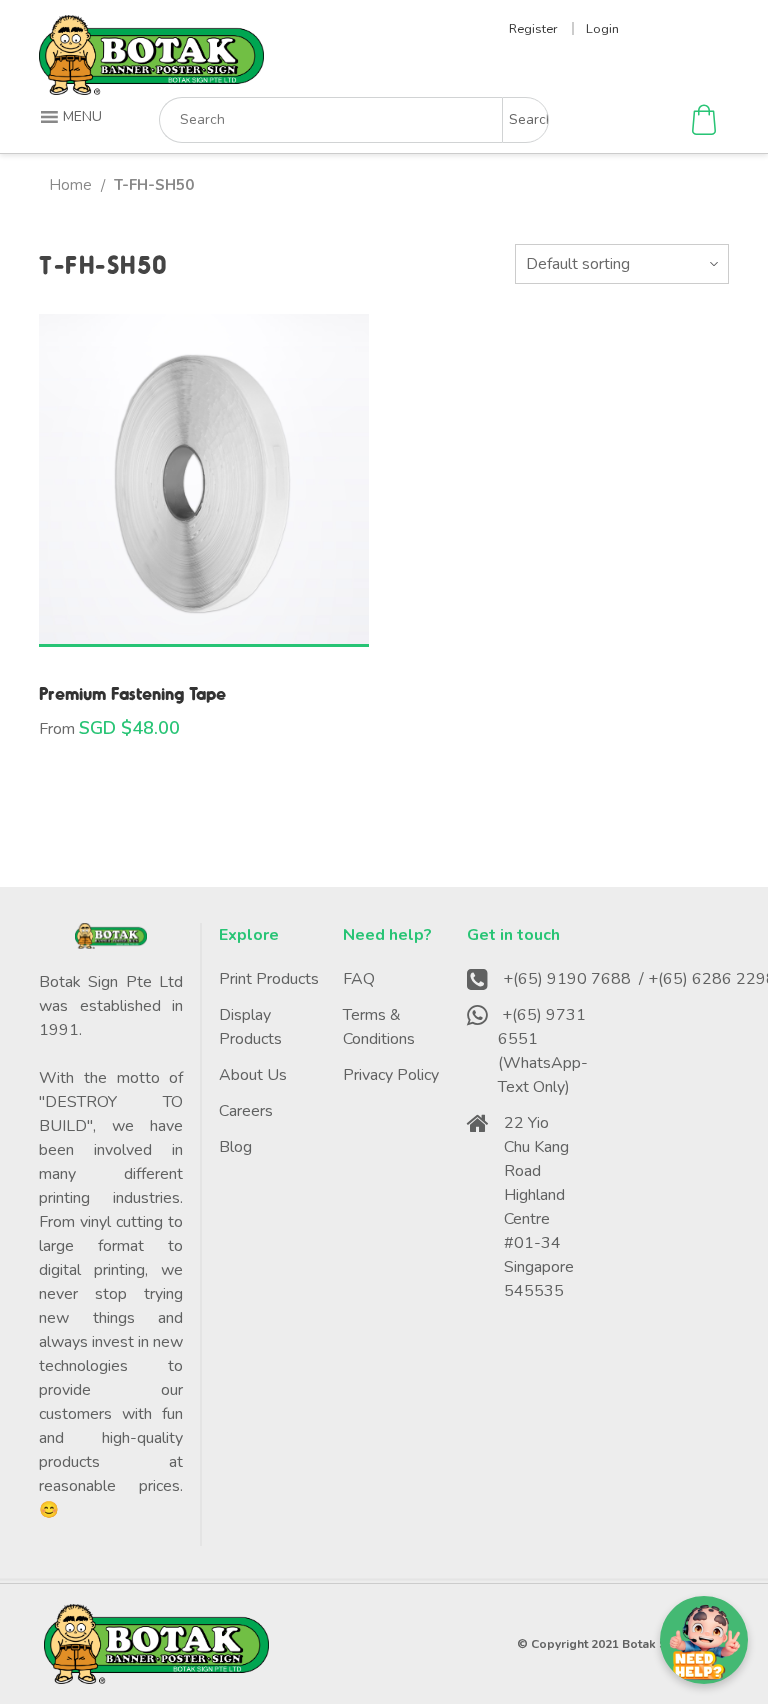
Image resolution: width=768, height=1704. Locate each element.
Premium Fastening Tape (132, 692)
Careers (246, 1111)
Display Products (250, 1027)
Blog (235, 1147)
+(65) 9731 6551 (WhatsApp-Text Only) (542, 1051)
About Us (253, 1075)
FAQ (359, 979)
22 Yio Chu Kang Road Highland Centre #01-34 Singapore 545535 (539, 1207)
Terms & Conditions (379, 1027)
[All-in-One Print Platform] (151, 86)
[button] (73, 117)
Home (70, 185)
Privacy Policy (391, 1075)
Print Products (269, 979)
